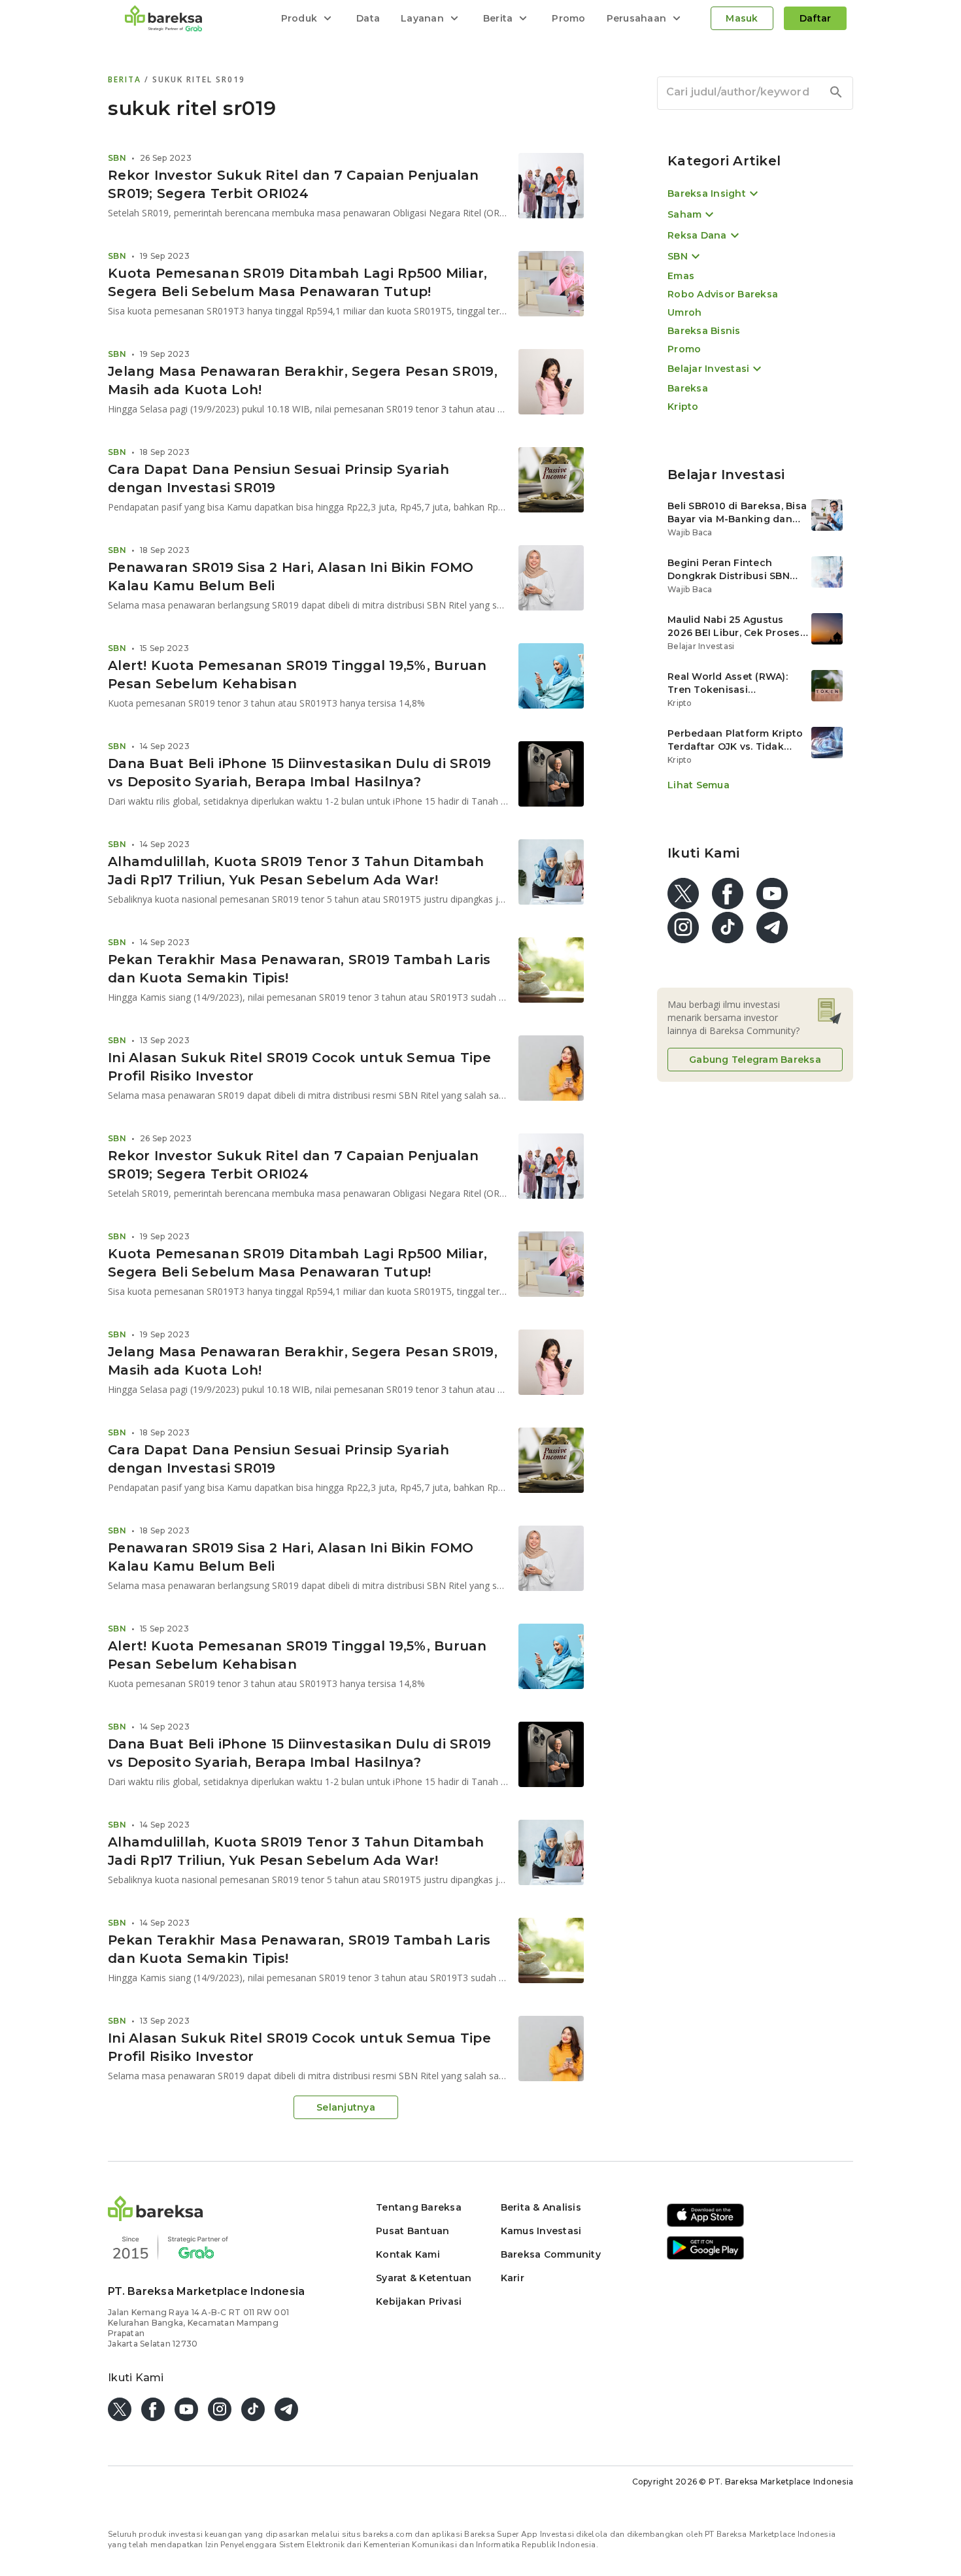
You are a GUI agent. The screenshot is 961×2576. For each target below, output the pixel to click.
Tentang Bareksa (419, 2207)
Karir (513, 2278)
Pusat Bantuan (413, 2231)
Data (368, 18)
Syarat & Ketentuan (424, 2278)
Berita (126, 79)
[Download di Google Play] (705, 2257)
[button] (156, 2217)
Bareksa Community (551, 2254)
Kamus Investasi (541, 2231)
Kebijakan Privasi (419, 2301)
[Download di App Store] (705, 2225)
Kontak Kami (408, 2254)
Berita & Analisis (541, 2207)
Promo (568, 18)
